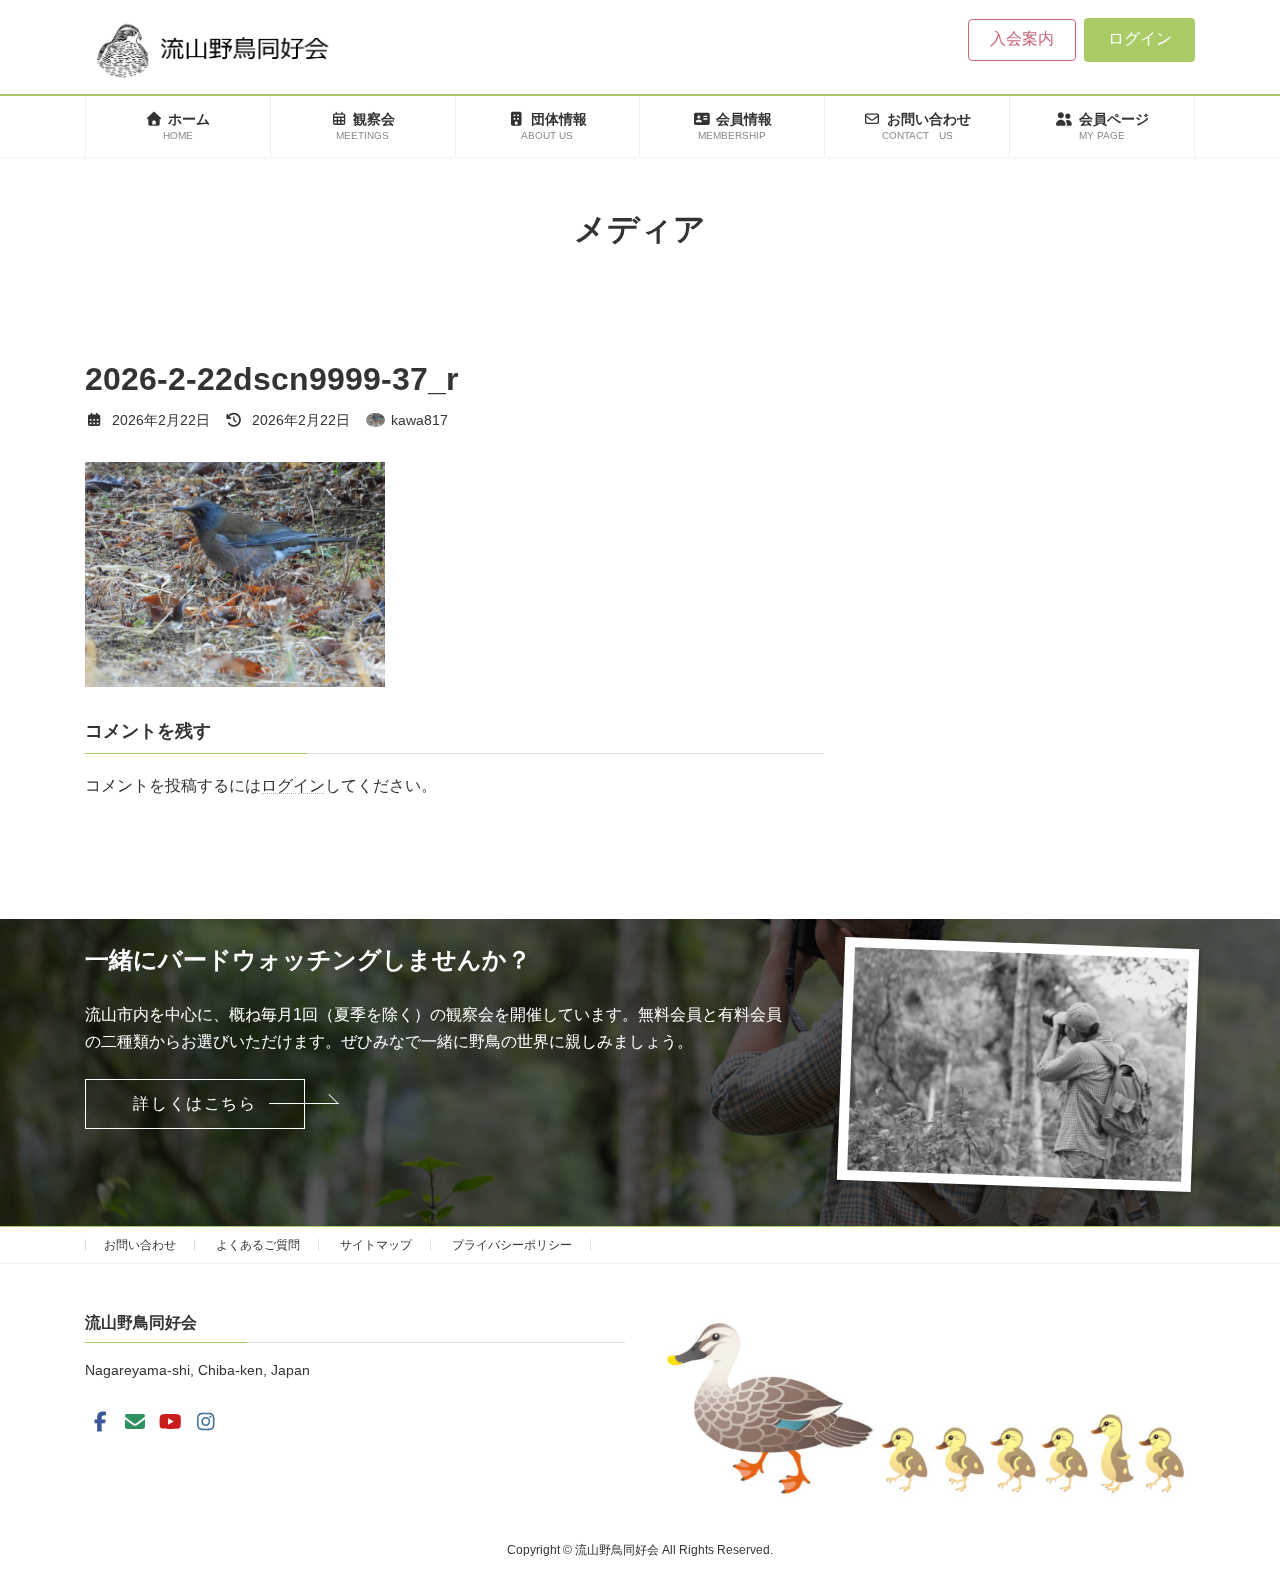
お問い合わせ (140, 1245)
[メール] (135, 1422)
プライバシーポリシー (512, 1245)
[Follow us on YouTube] (171, 1422)
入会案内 (1022, 38)
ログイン (1140, 38)
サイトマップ (376, 1245)
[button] (195, 1104)
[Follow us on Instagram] (206, 1422)
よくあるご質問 (258, 1245)
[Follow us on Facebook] (100, 1422)
